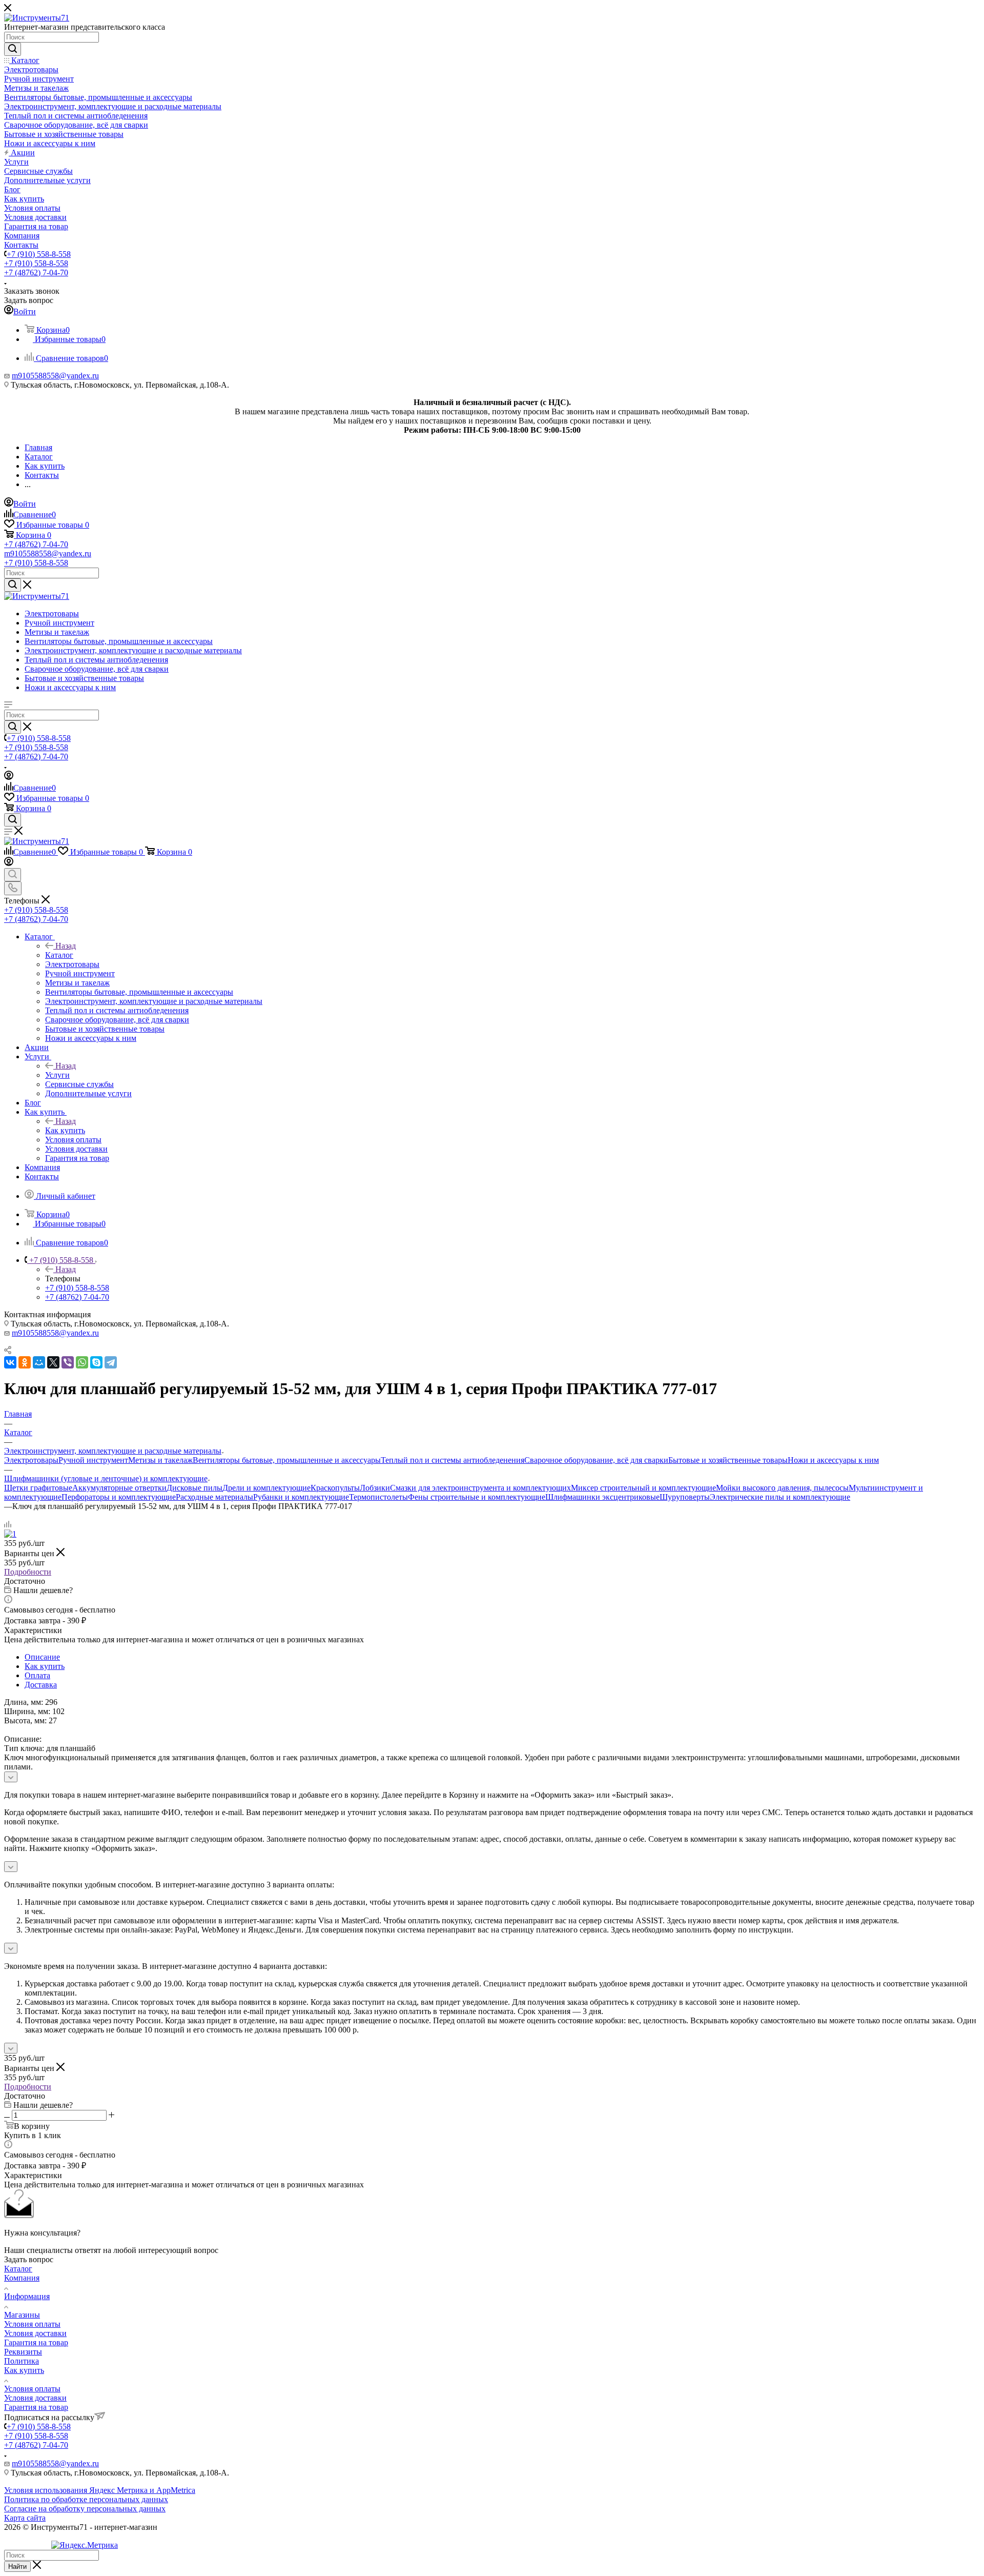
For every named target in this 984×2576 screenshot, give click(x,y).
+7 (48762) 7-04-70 (36, 273)
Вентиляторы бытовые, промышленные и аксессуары (287, 1460)
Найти (17, 2567)
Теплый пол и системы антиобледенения (453, 1460)
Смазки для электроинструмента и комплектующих (480, 1488)
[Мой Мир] (39, 1362)
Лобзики (375, 1488)
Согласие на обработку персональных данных (85, 2509)
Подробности (28, 1572)
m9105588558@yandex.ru (55, 376)
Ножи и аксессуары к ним (833, 1460)
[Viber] (68, 1362)
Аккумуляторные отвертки (119, 1488)
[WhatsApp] (82, 1362)
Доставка (41, 1685)
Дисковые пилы (194, 1488)
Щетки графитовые (38, 1488)
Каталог (59, 955)
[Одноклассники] (25, 1362)
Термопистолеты (378, 1497)
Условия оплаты (32, 2324)
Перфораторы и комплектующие (119, 1497)
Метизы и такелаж (160, 1460)
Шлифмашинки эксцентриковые (602, 1497)
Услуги (57, 1075)
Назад (66, 946)
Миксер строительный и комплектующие (643, 1488)
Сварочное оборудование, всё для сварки (596, 1460)
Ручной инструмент (93, 1460)
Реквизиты (23, 2352)
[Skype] (96, 1362)
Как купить (65, 1130)
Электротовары (31, 1460)
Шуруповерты (685, 1497)
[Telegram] (111, 1362)
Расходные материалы (214, 1497)
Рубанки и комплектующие (301, 1497)
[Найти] (13, 49)
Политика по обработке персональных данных (86, 2499)
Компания (22, 2278)
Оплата (37, 1675)
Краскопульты (335, 1488)
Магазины (22, 2315)
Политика (22, 2361)
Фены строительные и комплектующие (477, 1497)
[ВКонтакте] (10, 1362)
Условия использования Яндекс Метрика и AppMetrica (100, 2490)
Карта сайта (25, 2518)
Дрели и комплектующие (266, 1488)
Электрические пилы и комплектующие (780, 1497)
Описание (42, 1657)
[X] (53, 1362)
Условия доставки (35, 2333)
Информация (27, 2296)
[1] (10, 1534)
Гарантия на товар (36, 2342)
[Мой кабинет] (9, 777)
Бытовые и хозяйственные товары (728, 1460)
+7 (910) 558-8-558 (39, 254)
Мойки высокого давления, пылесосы (782, 1488)
